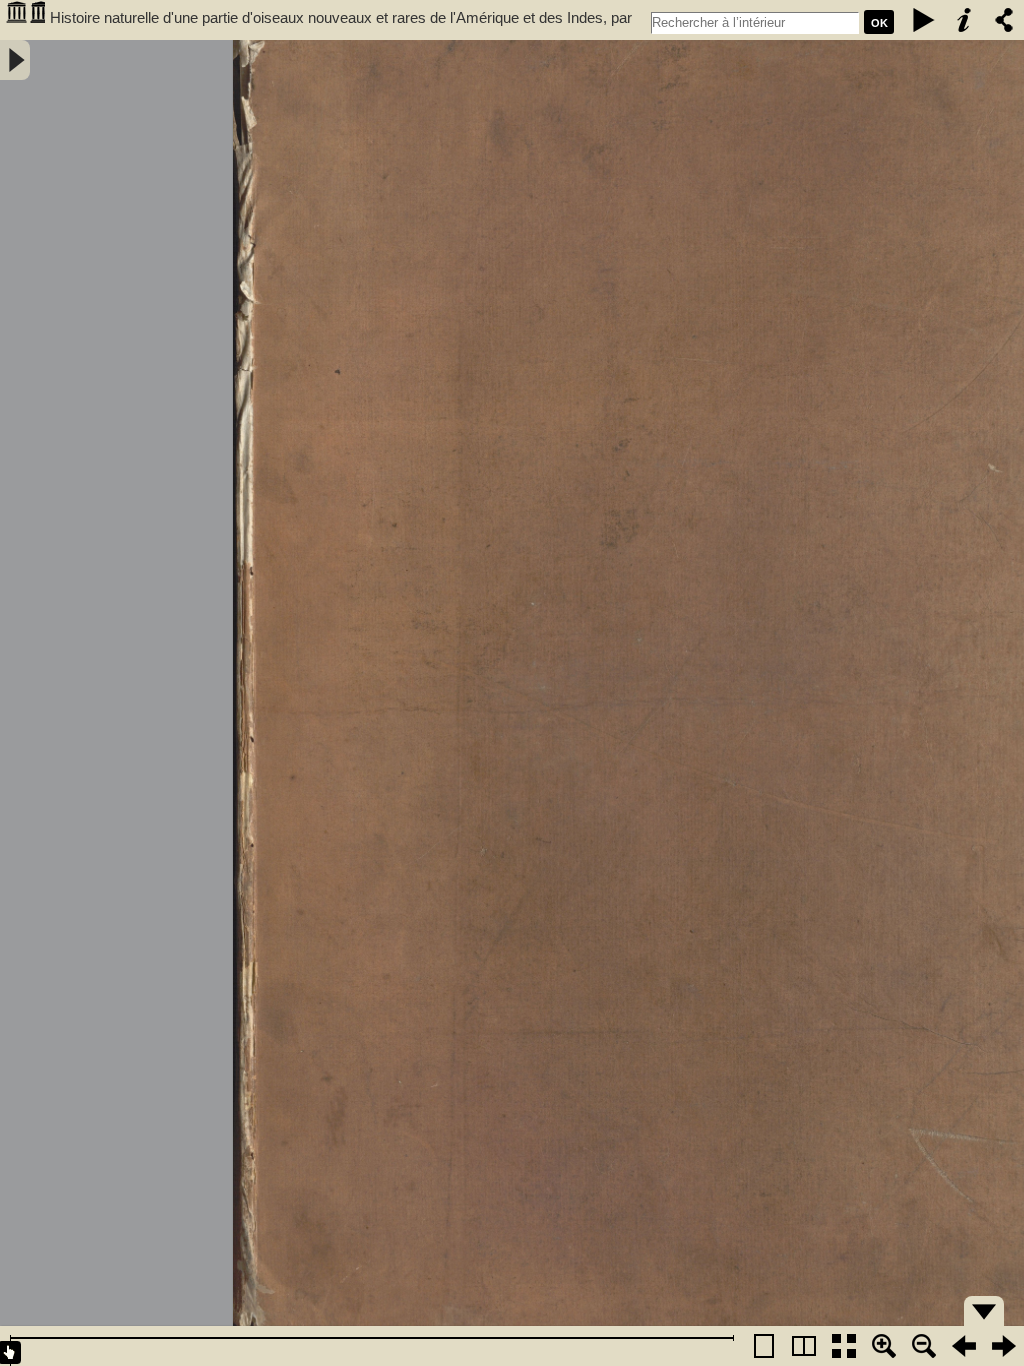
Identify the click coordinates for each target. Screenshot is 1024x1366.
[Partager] (1004, 20)
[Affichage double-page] (804, 1346)
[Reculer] (964, 1346)
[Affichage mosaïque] (844, 1346)
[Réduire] (924, 1346)
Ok (879, 23)
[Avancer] (1004, 1346)
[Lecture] (924, 20)
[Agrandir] (884, 1346)
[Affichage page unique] (764, 1346)
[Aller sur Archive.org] (25, 20)
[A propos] (964, 20)
